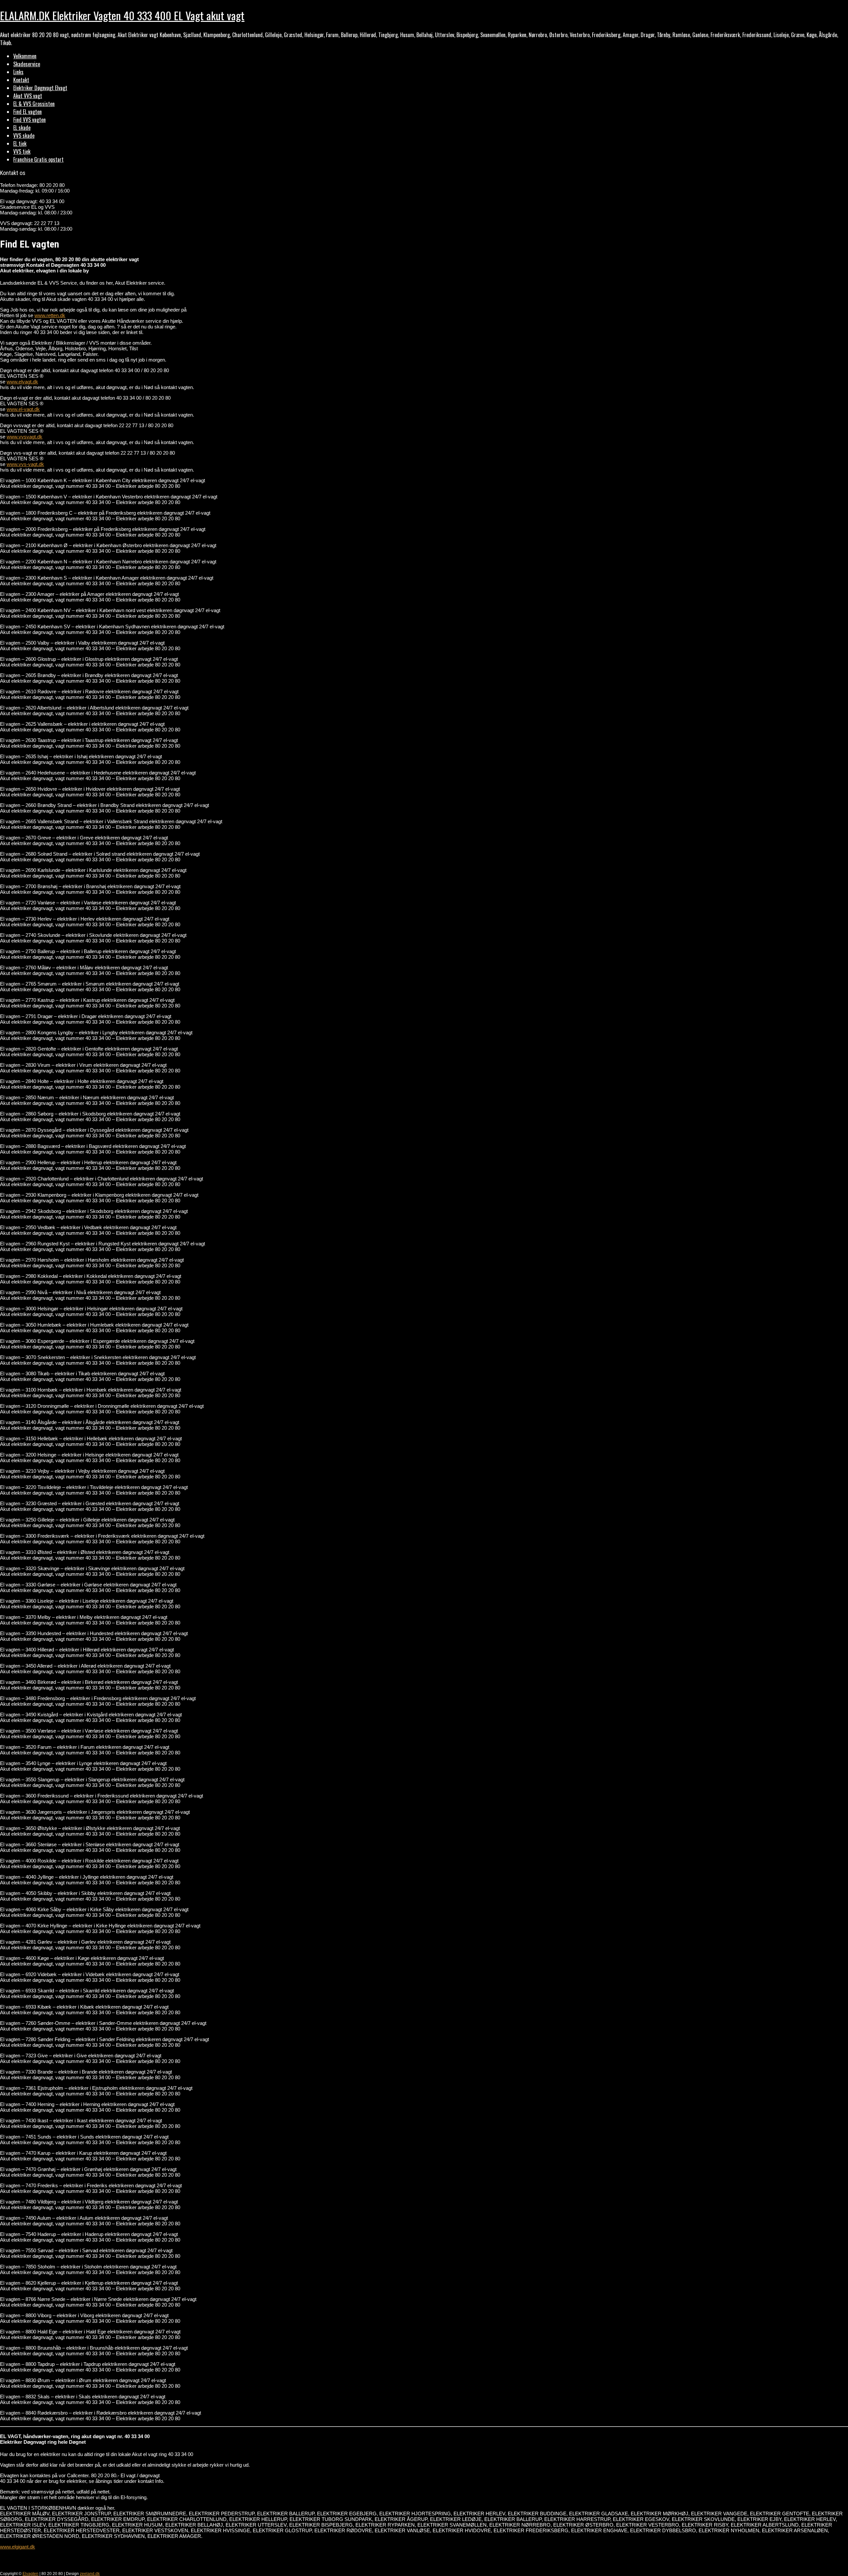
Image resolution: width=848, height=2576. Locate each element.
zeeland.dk (90, 2574)
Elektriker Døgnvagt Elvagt (40, 88)
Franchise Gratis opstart (38, 159)
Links (18, 72)
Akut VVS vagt (28, 96)
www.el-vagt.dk (23, 409)
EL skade (22, 128)
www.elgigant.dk (18, 2547)
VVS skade (24, 136)
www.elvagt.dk (22, 382)
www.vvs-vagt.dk (25, 464)
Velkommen (25, 56)
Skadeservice (27, 64)
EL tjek (20, 143)
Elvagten (30, 2574)
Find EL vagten (27, 112)
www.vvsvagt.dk (25, 437)
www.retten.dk (50, 315)
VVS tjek (22, 151)
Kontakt (21, 80)
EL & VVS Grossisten (34, 104)
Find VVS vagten (29, 120)
